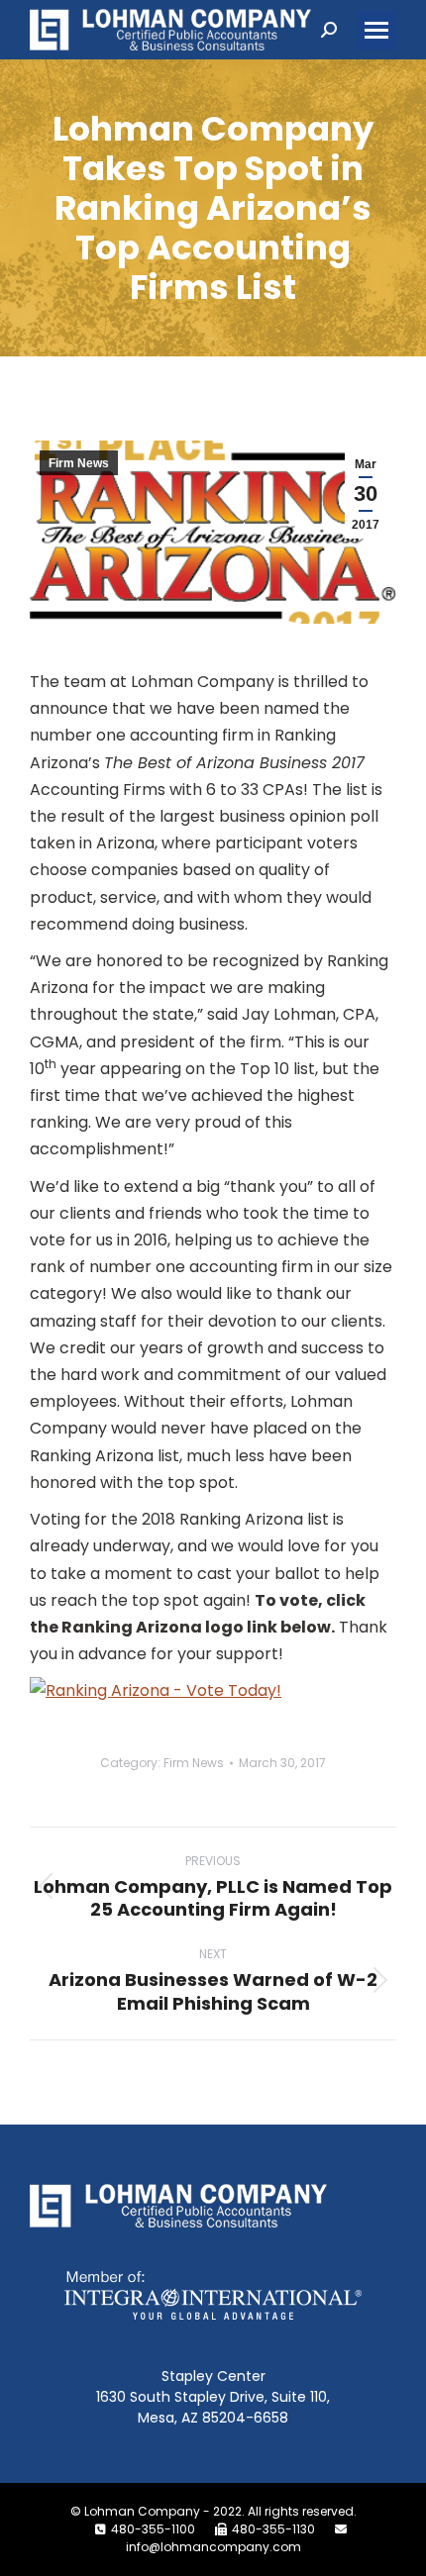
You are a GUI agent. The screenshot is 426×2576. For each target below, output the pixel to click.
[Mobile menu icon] (376, 30)
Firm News (79, 463)
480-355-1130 (273, 2529)
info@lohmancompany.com (213, 2547)
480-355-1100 (153, 2529)
